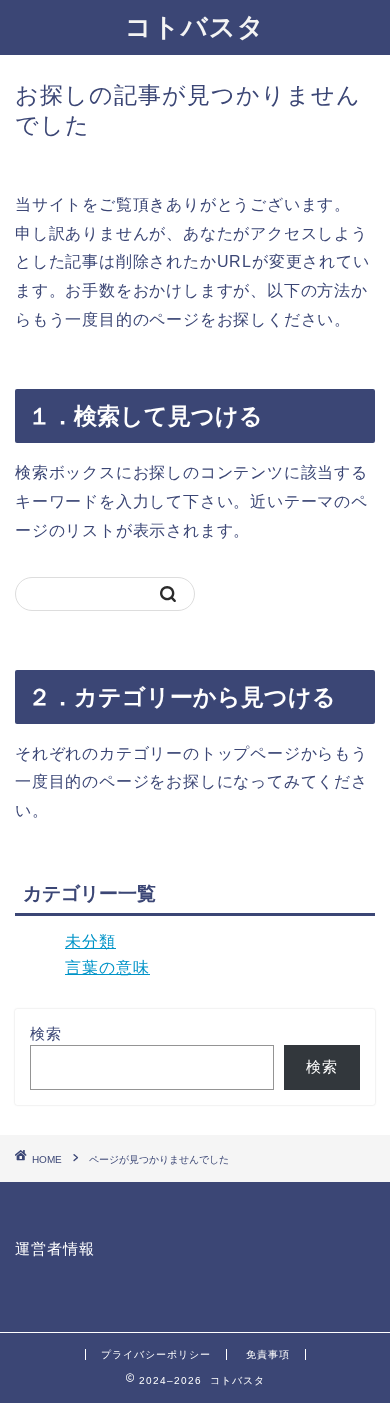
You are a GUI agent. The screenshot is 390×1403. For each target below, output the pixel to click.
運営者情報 (55, 1248)
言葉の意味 (107, 967)
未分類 (90, 941)
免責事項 (268, 1354)
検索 (46, 1033)
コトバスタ (195, 26)
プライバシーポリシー (156, 1354)
